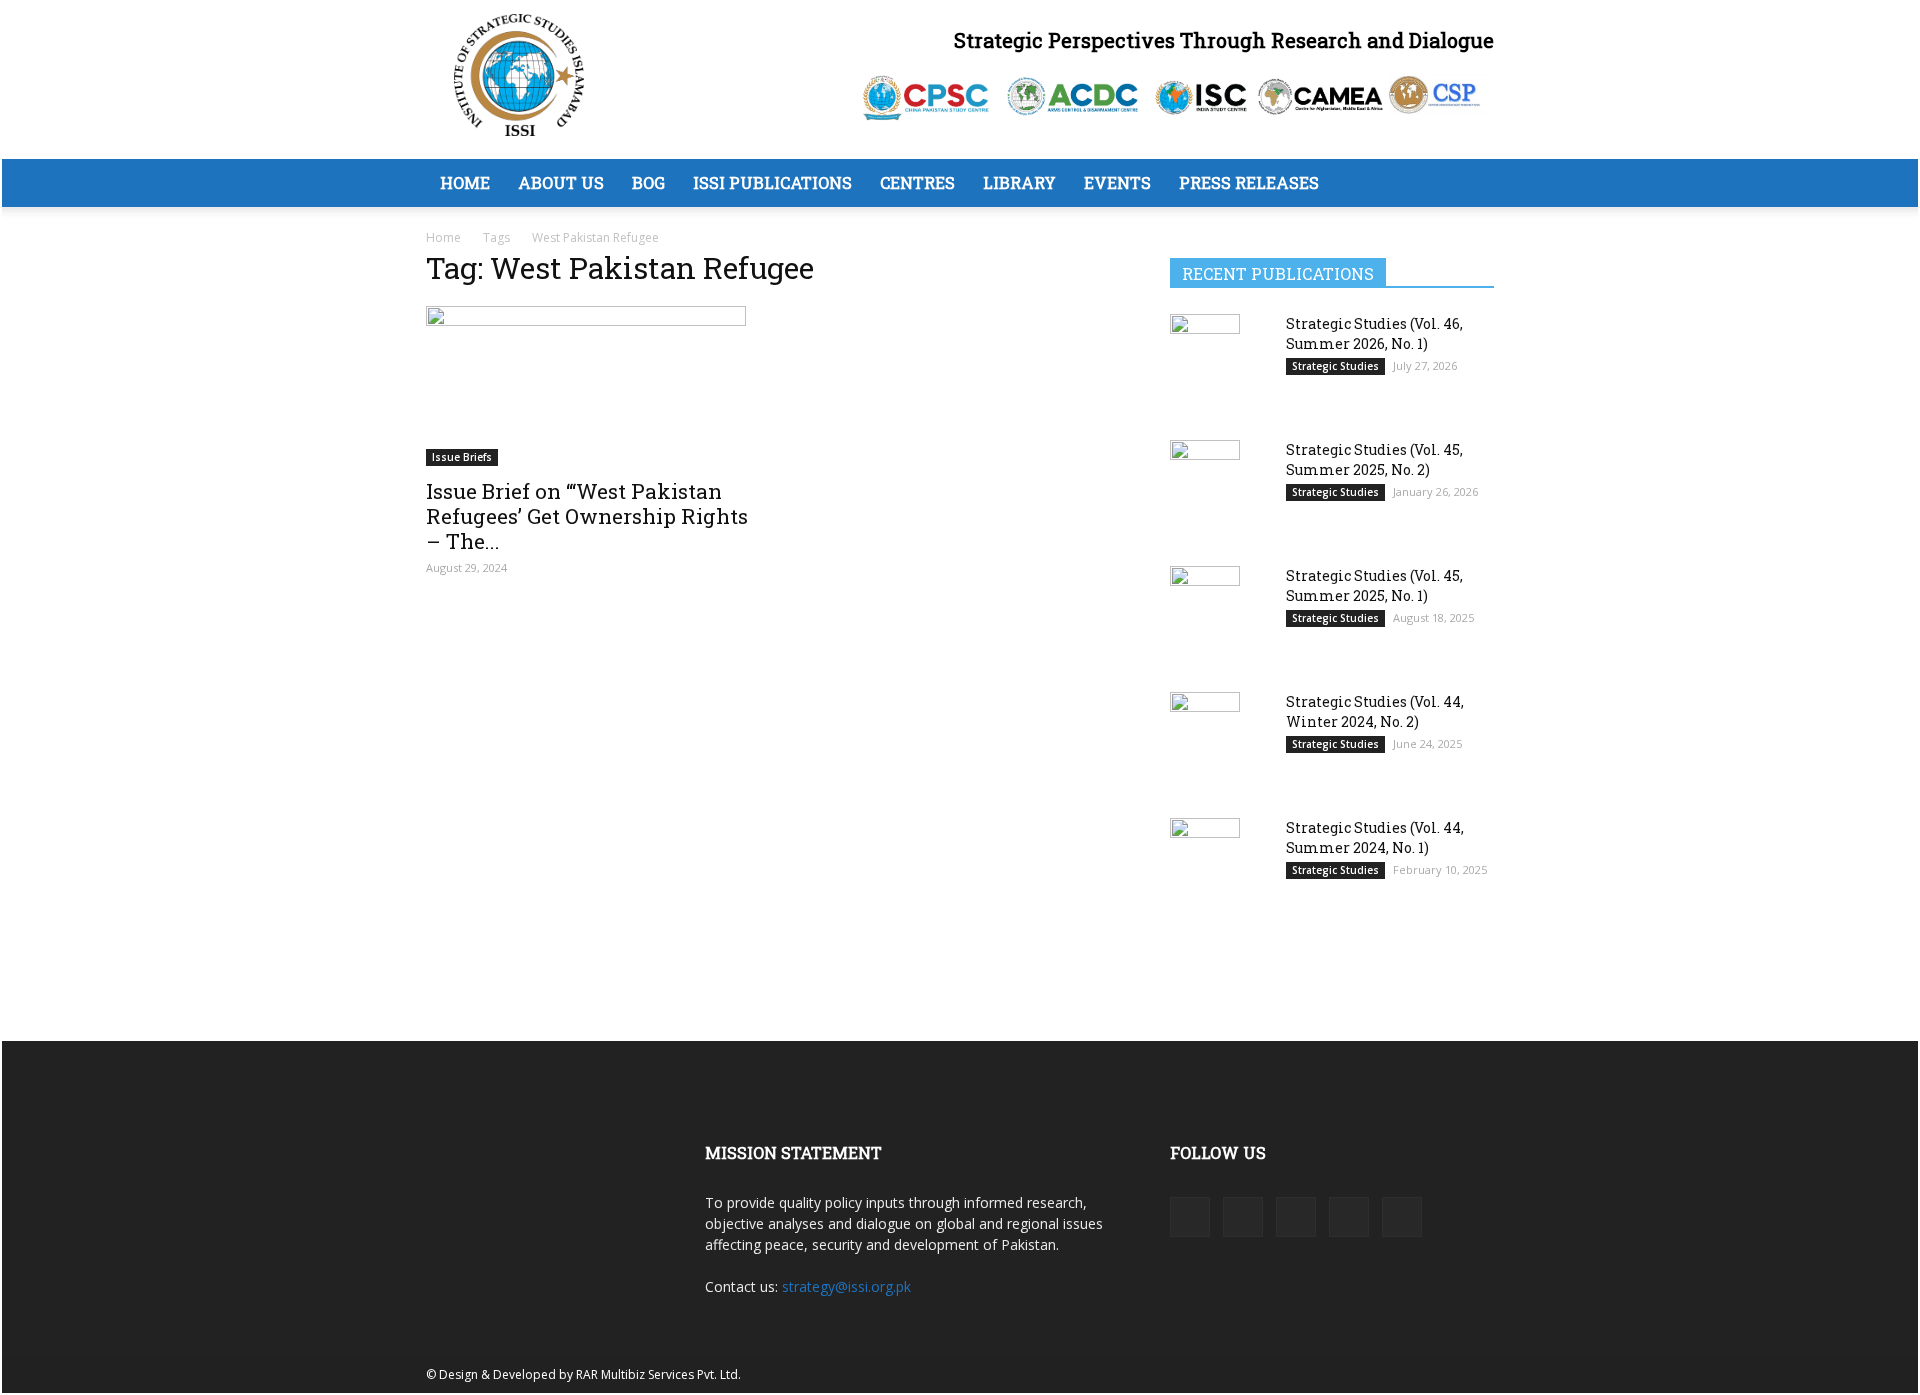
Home (465, 182)
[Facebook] (1190, 1217)
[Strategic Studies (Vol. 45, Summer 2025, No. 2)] (1205, 488)
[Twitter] (1349, 1217)
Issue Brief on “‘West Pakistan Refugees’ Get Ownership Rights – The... (587, 516)
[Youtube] (1402, 1217)
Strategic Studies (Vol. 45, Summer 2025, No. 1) (1374, 585)
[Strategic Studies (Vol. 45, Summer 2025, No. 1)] (1205, 615)
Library (1019, 182)
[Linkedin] (1243, 1217)
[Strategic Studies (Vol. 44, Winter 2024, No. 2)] (1205, 741)
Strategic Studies (1335, 366)
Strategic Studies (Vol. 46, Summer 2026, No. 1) (1374, 333)
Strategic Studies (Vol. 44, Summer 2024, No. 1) (1375, 837)
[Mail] (1296, 1217)
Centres (917, 182)
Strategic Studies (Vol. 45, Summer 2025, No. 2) (1374, 459)
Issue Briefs (462, 457)
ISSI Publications (772, 182)
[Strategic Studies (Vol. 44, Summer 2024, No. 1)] (1205, 866)
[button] (1470, 184)
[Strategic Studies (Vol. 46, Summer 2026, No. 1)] (1205, 362)
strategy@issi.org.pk (846, 1286)
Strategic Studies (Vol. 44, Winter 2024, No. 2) (1375, 711)
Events (1117, 182)
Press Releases (1249, 182)
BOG (648, 182)
